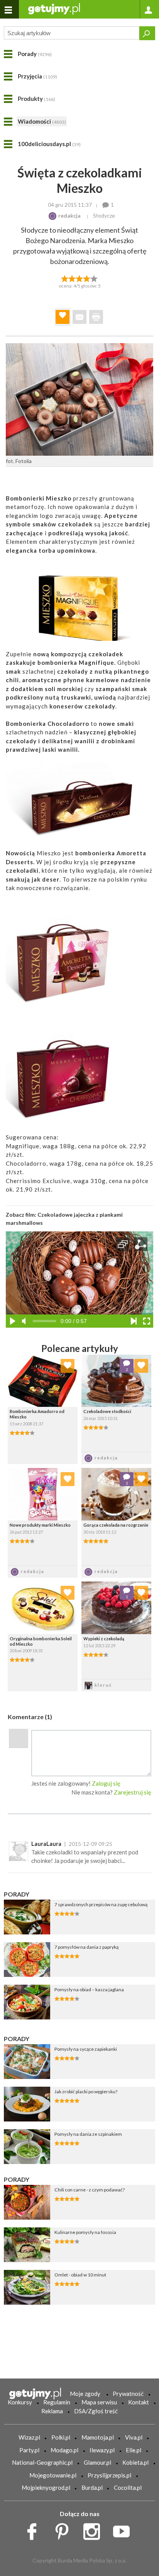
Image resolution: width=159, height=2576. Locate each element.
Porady (35, 54)
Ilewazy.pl (102, 2450)
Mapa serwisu (99, 2402)
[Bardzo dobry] (87, 278)
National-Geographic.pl (42, 2462)
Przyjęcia (37, 76)
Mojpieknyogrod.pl (46, 2487)
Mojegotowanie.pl (53, 2475)
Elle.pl (134, 2450)
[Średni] (72, 278)
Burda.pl (92, 2487)
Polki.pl (61, 2437)
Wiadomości (42, 121)
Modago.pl (64, 2450)
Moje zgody (85, 2394)
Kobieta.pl (135, 2462)
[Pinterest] (65, 2530)
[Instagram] (94, 2530)
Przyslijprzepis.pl (109, 2475)
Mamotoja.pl (98, 2437)
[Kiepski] (65, 278)
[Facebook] (35, 2530)
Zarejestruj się (133, 1792)
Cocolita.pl (128, 2487)
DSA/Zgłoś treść (96, 2411)
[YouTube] (124, 2530)
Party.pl (29, 2450)
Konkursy (20, 2402)
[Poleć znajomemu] (79, 317)
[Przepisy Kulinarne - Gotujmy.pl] (54, 8)
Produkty (36, 99)
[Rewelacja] (94, 278)
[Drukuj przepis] (96, 317)
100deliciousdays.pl (49, 144)
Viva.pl (134, 2437)
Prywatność (128, 2394)
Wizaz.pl (29, 2437)
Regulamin (57, 2402)
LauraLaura (46, 1844)
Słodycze (104, 215)
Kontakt (139, 2402)
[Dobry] (79, 278)
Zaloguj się (106, 1783)
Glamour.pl (97, 2462)
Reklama (52, 2411)
